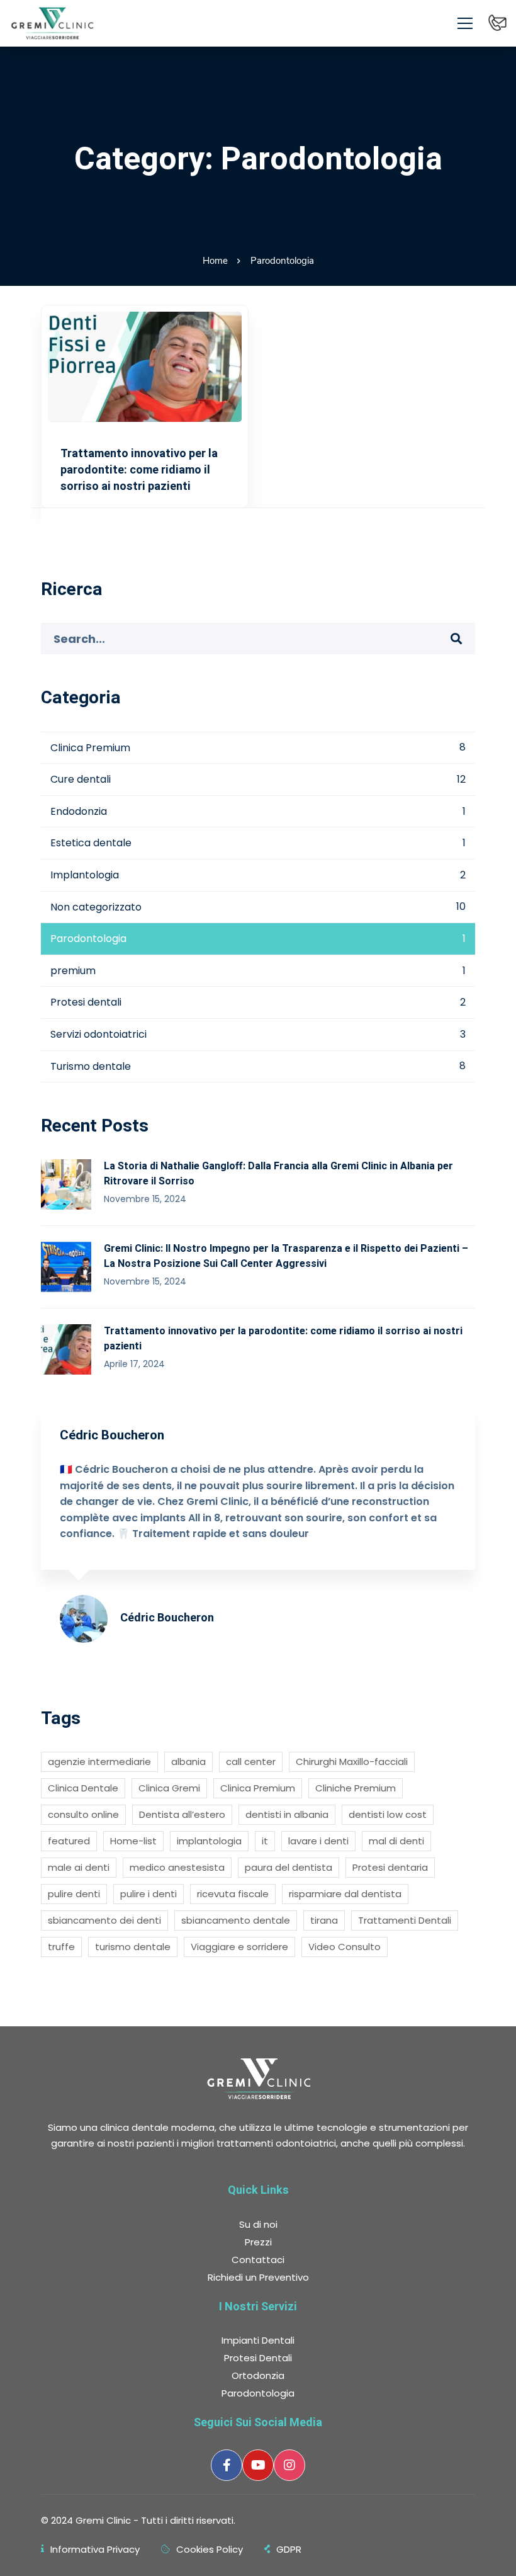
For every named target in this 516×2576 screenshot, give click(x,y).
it (265, 1841)
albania (188, 1762)
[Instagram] (289, 2465)
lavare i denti (318, 1841)
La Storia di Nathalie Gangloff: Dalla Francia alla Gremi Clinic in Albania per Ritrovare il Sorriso (278, 1173)
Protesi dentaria (390, 1867)
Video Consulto (345, 1947)
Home (215, 261)
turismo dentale (133, 1947)
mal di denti (396, 1841)
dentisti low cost (388, 1814)
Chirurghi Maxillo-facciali (352, 1762)
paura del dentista (289, 1867)
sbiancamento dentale (236, 1920)
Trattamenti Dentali (405, 1920)
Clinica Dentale (83, 1788)
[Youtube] (258, 2465)
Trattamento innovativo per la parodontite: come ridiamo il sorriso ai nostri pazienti (139, 469)
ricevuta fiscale (233, 1894)
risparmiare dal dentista (345, 1894)
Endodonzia (258, 811)
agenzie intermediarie (99, 1762)
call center (251, 1762)
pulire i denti (149, 1894)
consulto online (83, 1814)
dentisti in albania (287, 1814)
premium (258, 971)
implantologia (209, 1841)
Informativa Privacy (95, 2549)
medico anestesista (177, 1867)
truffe (61, 1947)
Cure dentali (258, 779)
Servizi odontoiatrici (258, 1034)
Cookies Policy (210, 2549)
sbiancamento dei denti (104, 1920)
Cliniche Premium (356, 1788)
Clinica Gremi (169, 1788)
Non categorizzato (258, 907)
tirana (324, 1920)
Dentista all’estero (182, 1814)
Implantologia (258, 875)
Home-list (133, 1841)
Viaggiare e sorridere (239, 1947)
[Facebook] (227, 2465)
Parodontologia (258, 939)
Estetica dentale (258, 843)
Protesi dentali (258, 1002)
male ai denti (79, 1867)
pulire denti (74, 1894)
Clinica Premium (258, 748)
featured (69, 1841)
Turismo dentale (258, 1066)
